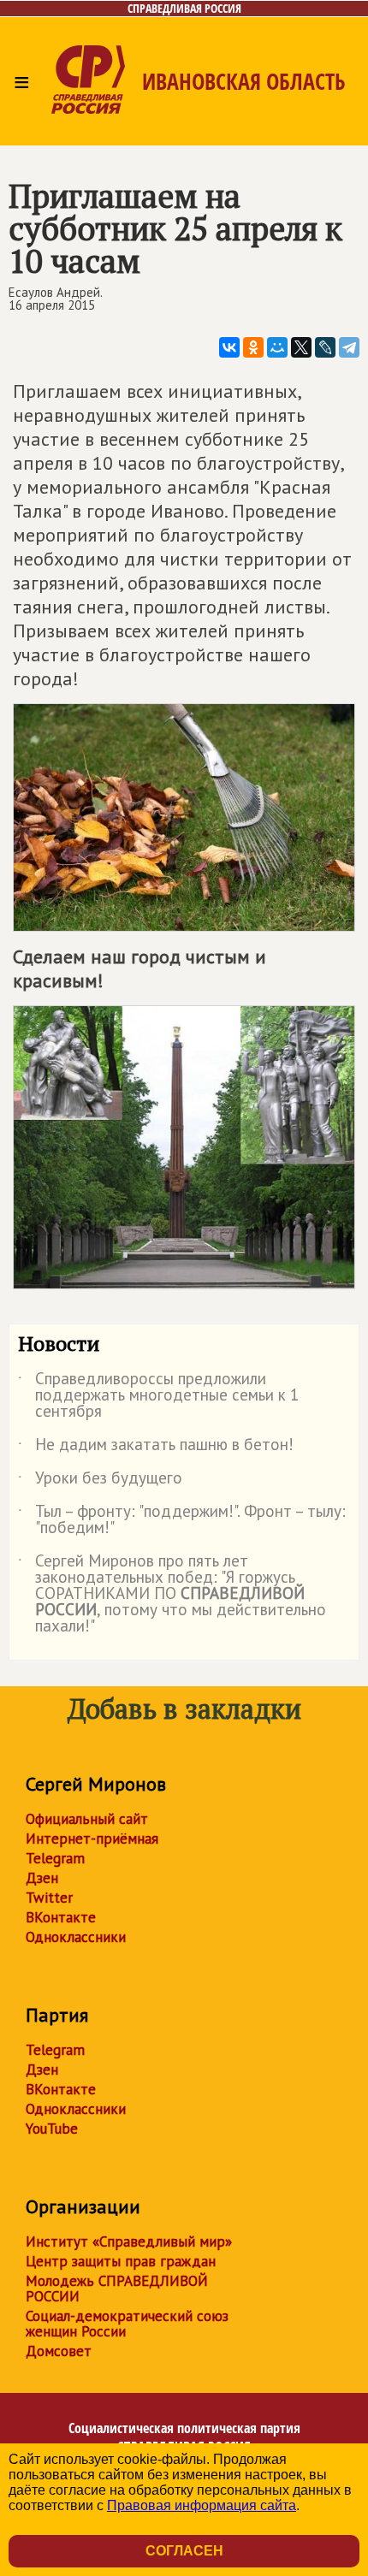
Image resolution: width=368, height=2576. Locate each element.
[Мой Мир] (277, 347)
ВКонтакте (61, 1917)
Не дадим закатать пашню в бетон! (156, 1448)
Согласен (184, 2551)
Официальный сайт (87, 1819)
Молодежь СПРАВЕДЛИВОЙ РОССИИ (117, 2289)
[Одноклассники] (253, 347)
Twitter (49, 1898)
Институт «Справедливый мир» (129, 2241)
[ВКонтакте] (229, 347)
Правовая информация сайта (202, 2505)
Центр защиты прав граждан (121, 2261)
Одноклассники (76, 1937)
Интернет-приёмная (92, 1839)
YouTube (52, 2129)
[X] (301, 347)
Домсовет (59, 2351)
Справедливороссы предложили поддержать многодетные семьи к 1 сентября (158, 1396)
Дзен (42, 1878)
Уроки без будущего (100, 1481)
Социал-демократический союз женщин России (127, 2324)
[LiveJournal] (325, 347)
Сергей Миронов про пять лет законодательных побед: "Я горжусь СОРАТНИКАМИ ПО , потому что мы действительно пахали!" (172, 1594)
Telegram (55, 1858)
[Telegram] (349, 347)
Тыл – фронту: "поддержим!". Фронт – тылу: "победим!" (182, 1520)
